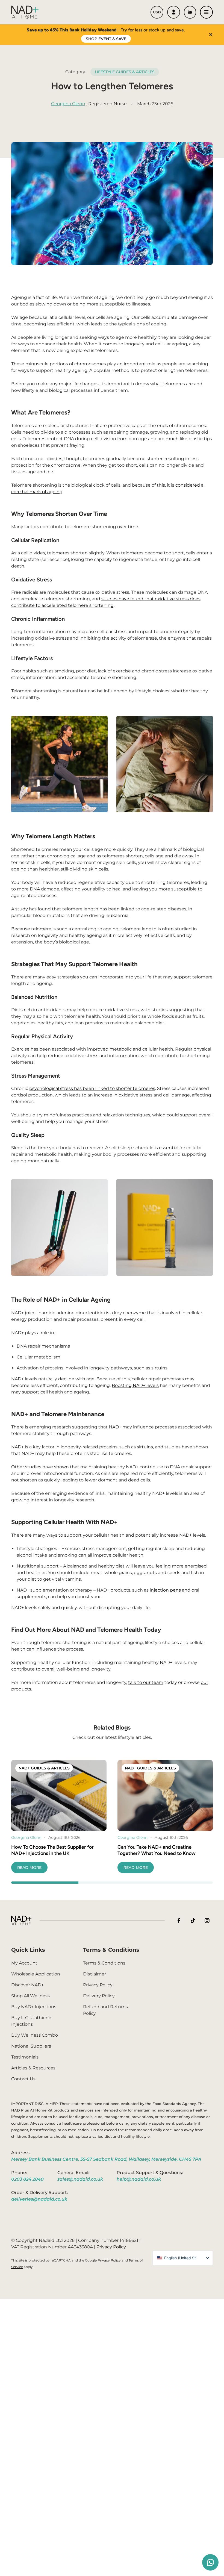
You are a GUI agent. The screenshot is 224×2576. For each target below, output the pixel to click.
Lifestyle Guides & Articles (125, 72)
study (22, 909)
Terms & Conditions (104, 1963)
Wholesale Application (36, 1974)
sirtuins (145, 1447)
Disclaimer (95, 1974)
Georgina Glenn (68, 104)
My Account (24, 1963)
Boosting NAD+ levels (135, 1385)
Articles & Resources (33, 2068)
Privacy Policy (98, 1985)
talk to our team (146, 1682)
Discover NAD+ (27, 1985)
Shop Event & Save (106, 39)
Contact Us (23, 2079)
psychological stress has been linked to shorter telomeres (92, 1088)
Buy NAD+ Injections (34, 2007)
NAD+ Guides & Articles (44, 1768)
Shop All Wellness (30, 1996)
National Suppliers (31, 2046)
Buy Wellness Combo (35, 2035)
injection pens (165, 1590)
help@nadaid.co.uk (139, 2179)
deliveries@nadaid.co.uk (39, 2199)
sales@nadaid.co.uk (80, 2179)
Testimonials (25, 2057)
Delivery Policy (99, 1996)
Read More (29, 1868)
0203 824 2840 (27, 2179)
